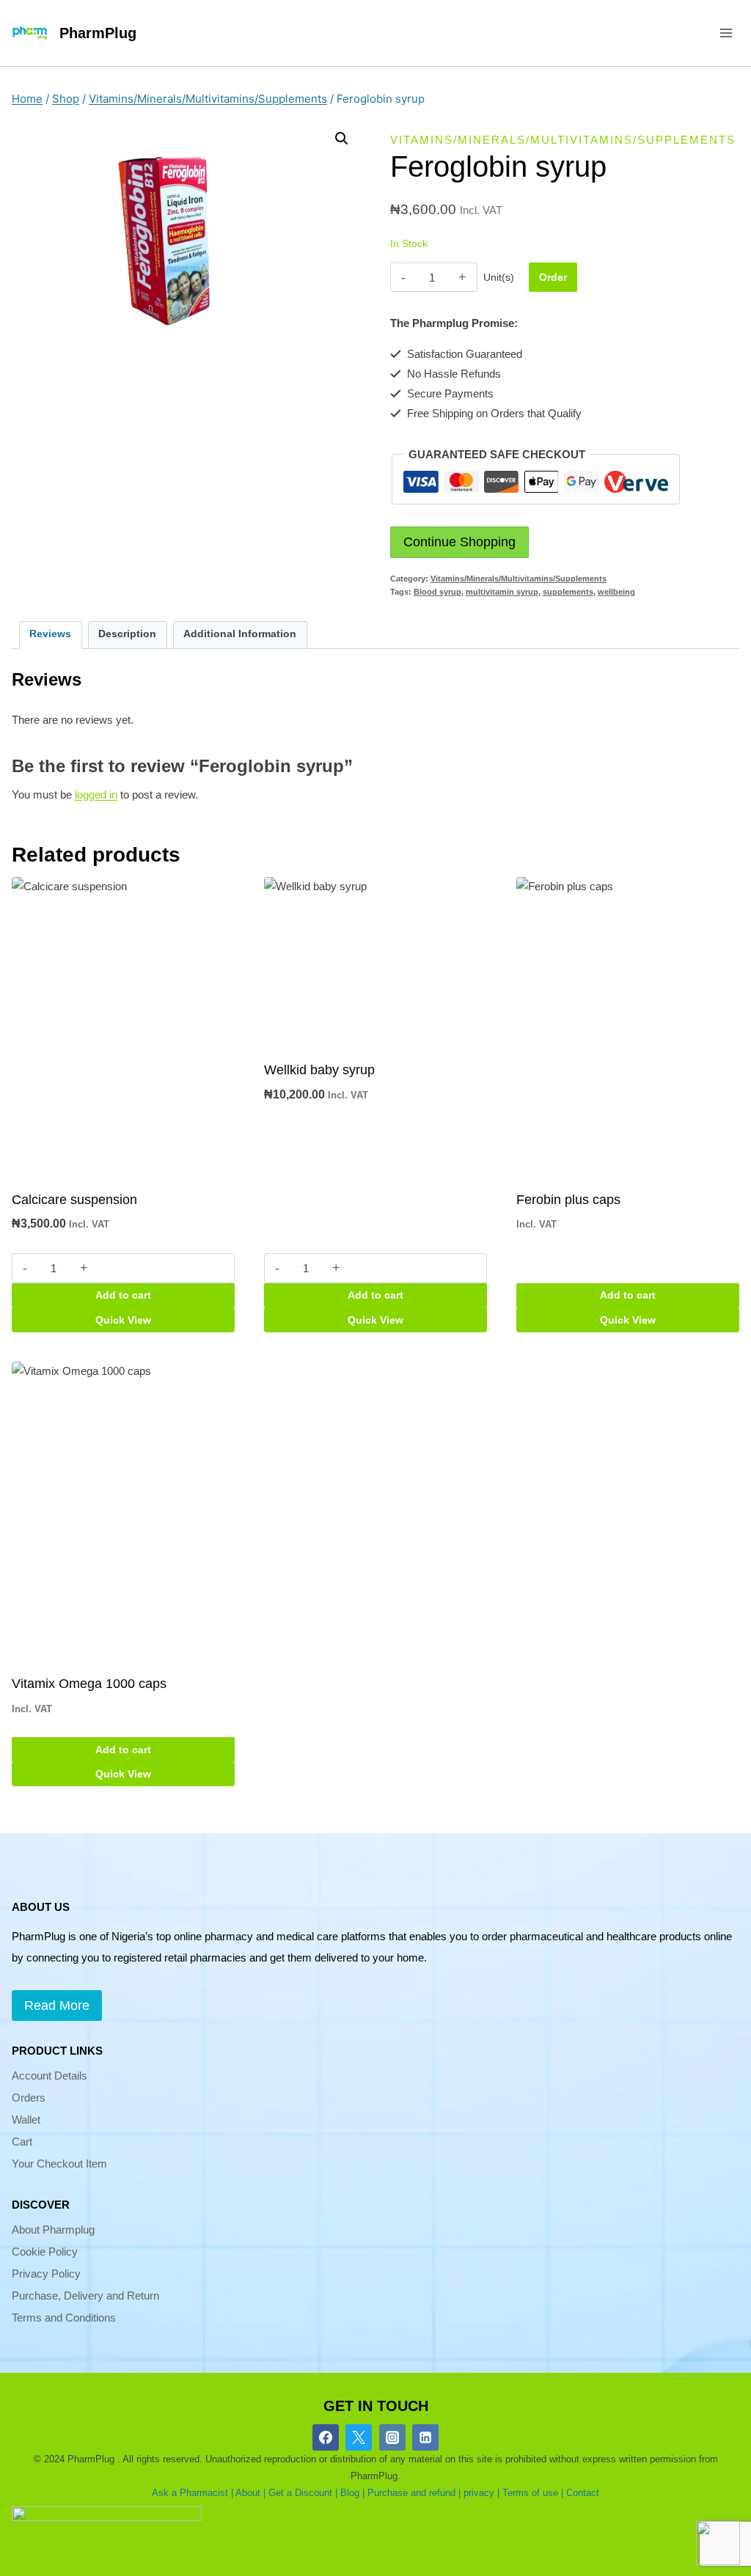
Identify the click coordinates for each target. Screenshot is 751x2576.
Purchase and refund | (414, 2493)
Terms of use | (533, 2493)
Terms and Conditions (64, 2318)
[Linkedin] (425, 2437)
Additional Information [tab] (240, 634)
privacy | (481, 2493)
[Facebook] (326, 2437)
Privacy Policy (46, 2274)
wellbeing (616, 592)
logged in (96, 795)
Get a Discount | (303, 2493)
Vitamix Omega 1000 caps (89, 1684)
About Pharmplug (53, 2230)
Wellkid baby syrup (319, 1070)
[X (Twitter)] (359, 2437)
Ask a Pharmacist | (193, 2493)
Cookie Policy (45, 2252)
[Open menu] (726, 33)
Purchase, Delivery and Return (85, 2296)
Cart (22, 2142)
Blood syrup (437, 592)
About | (250, 2493)
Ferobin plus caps (568, 1200)
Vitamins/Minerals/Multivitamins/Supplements (563, 140)
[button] (342, 139)
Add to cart (123, 1295)
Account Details (50, 2076)
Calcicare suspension (74, 1200)
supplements (568, 592)
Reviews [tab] (50, 634)
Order (553, 277)
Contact (583, 2493)
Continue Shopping (459, 542)
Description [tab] (127, 634)
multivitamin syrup (502, 592)
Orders (29, 2098)
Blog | (352, 2493)
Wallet (26, 2120)
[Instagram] (392, 2437)
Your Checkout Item (59, 2164)
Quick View (123, 1320)
